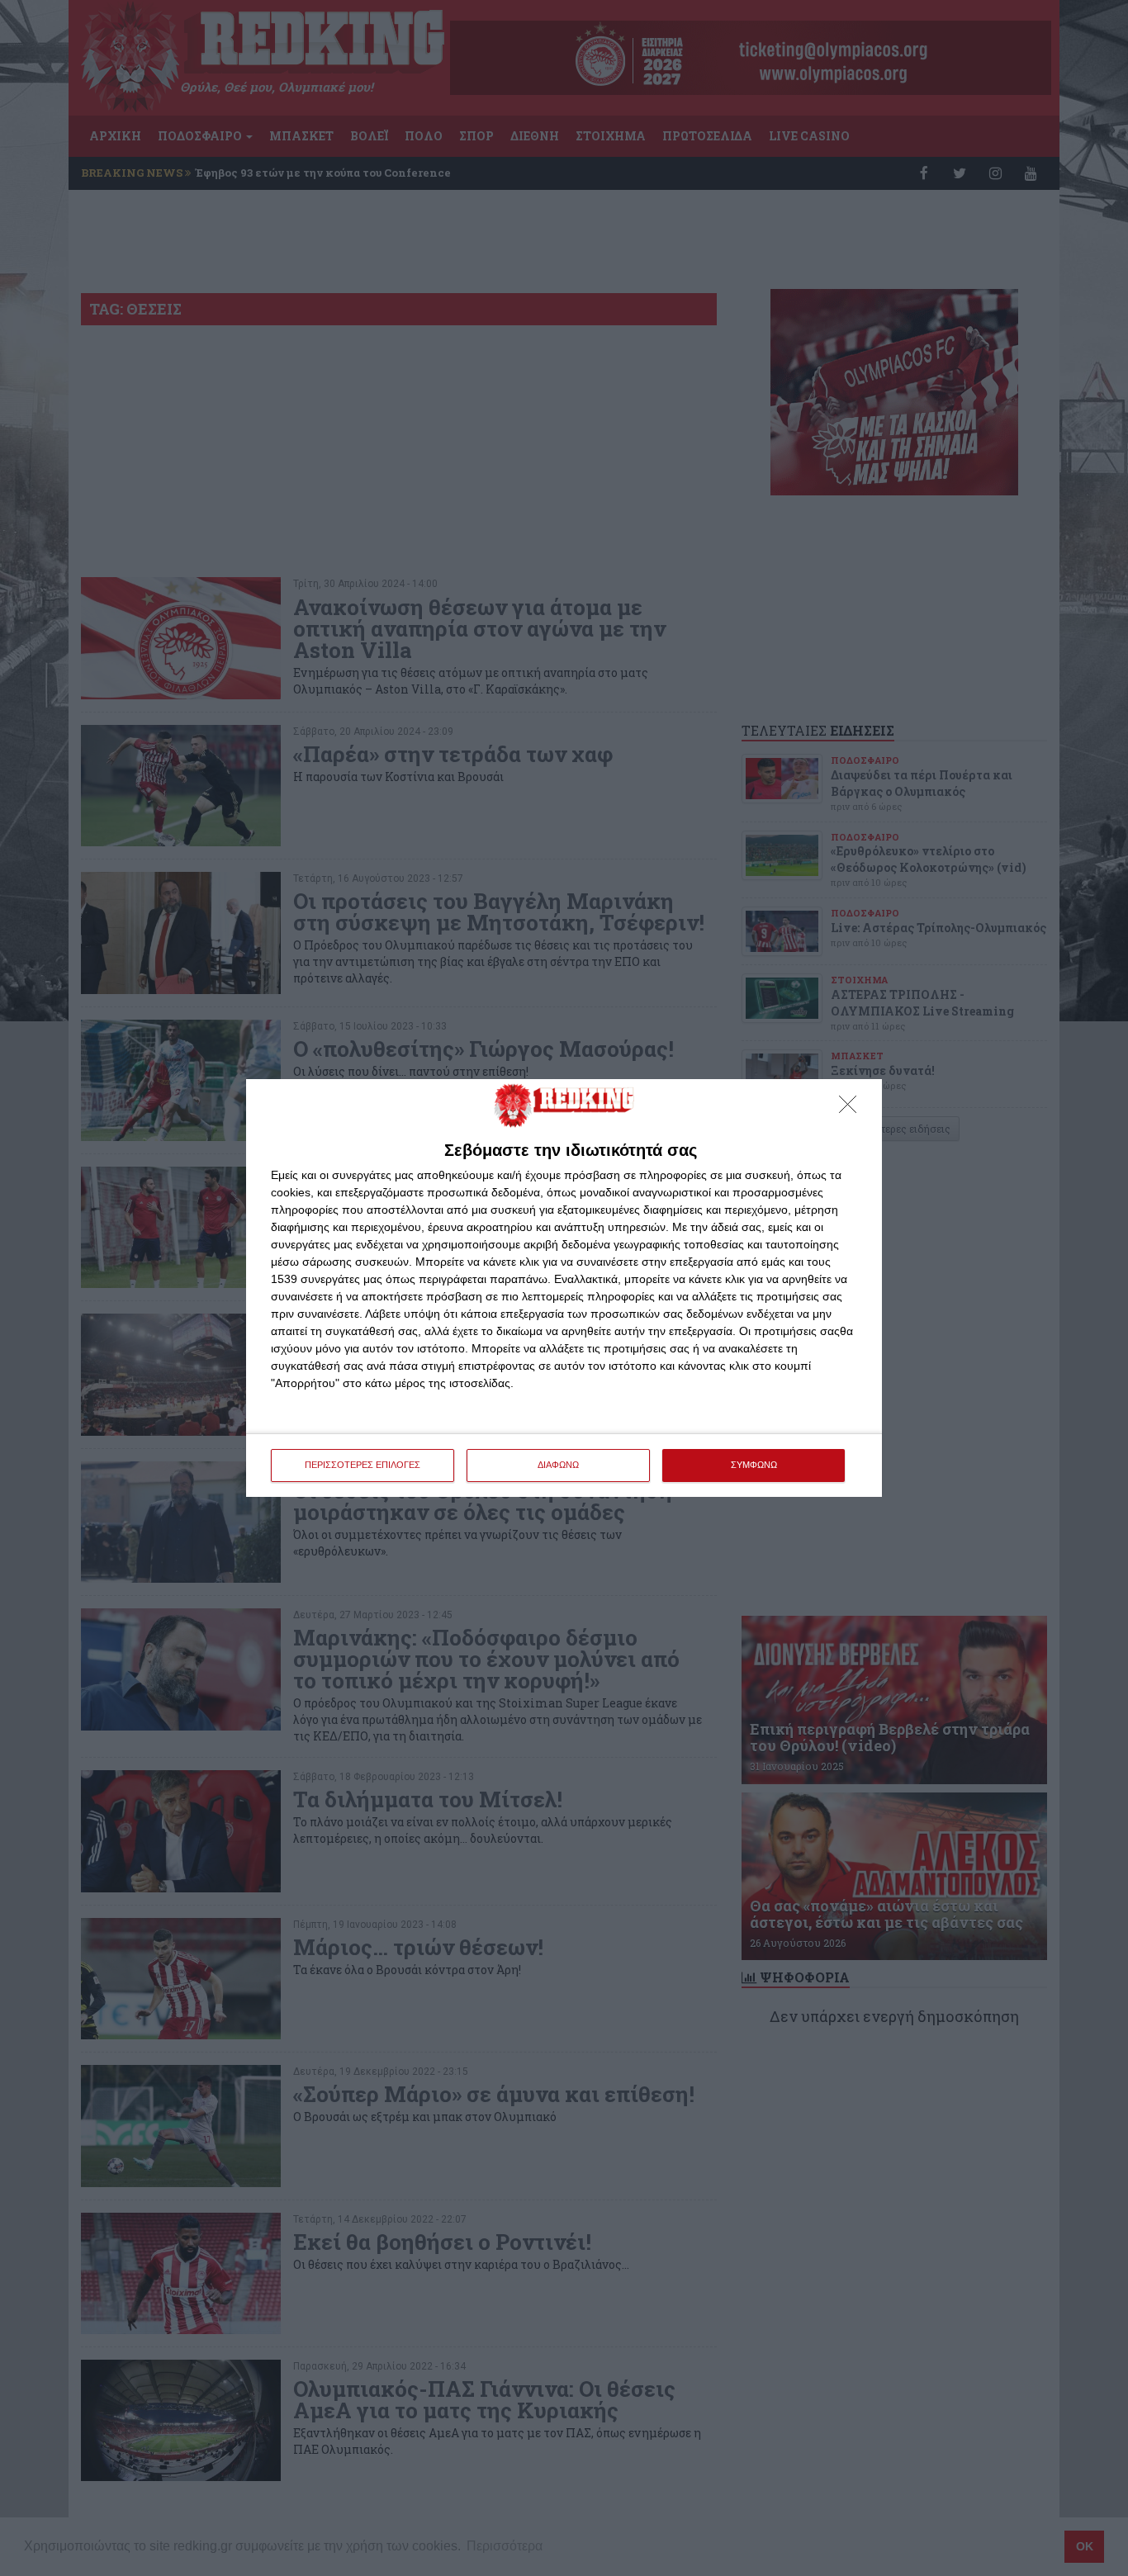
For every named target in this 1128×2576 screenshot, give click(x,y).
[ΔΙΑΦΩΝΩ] (852, 1109)
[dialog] (564, 1288)
